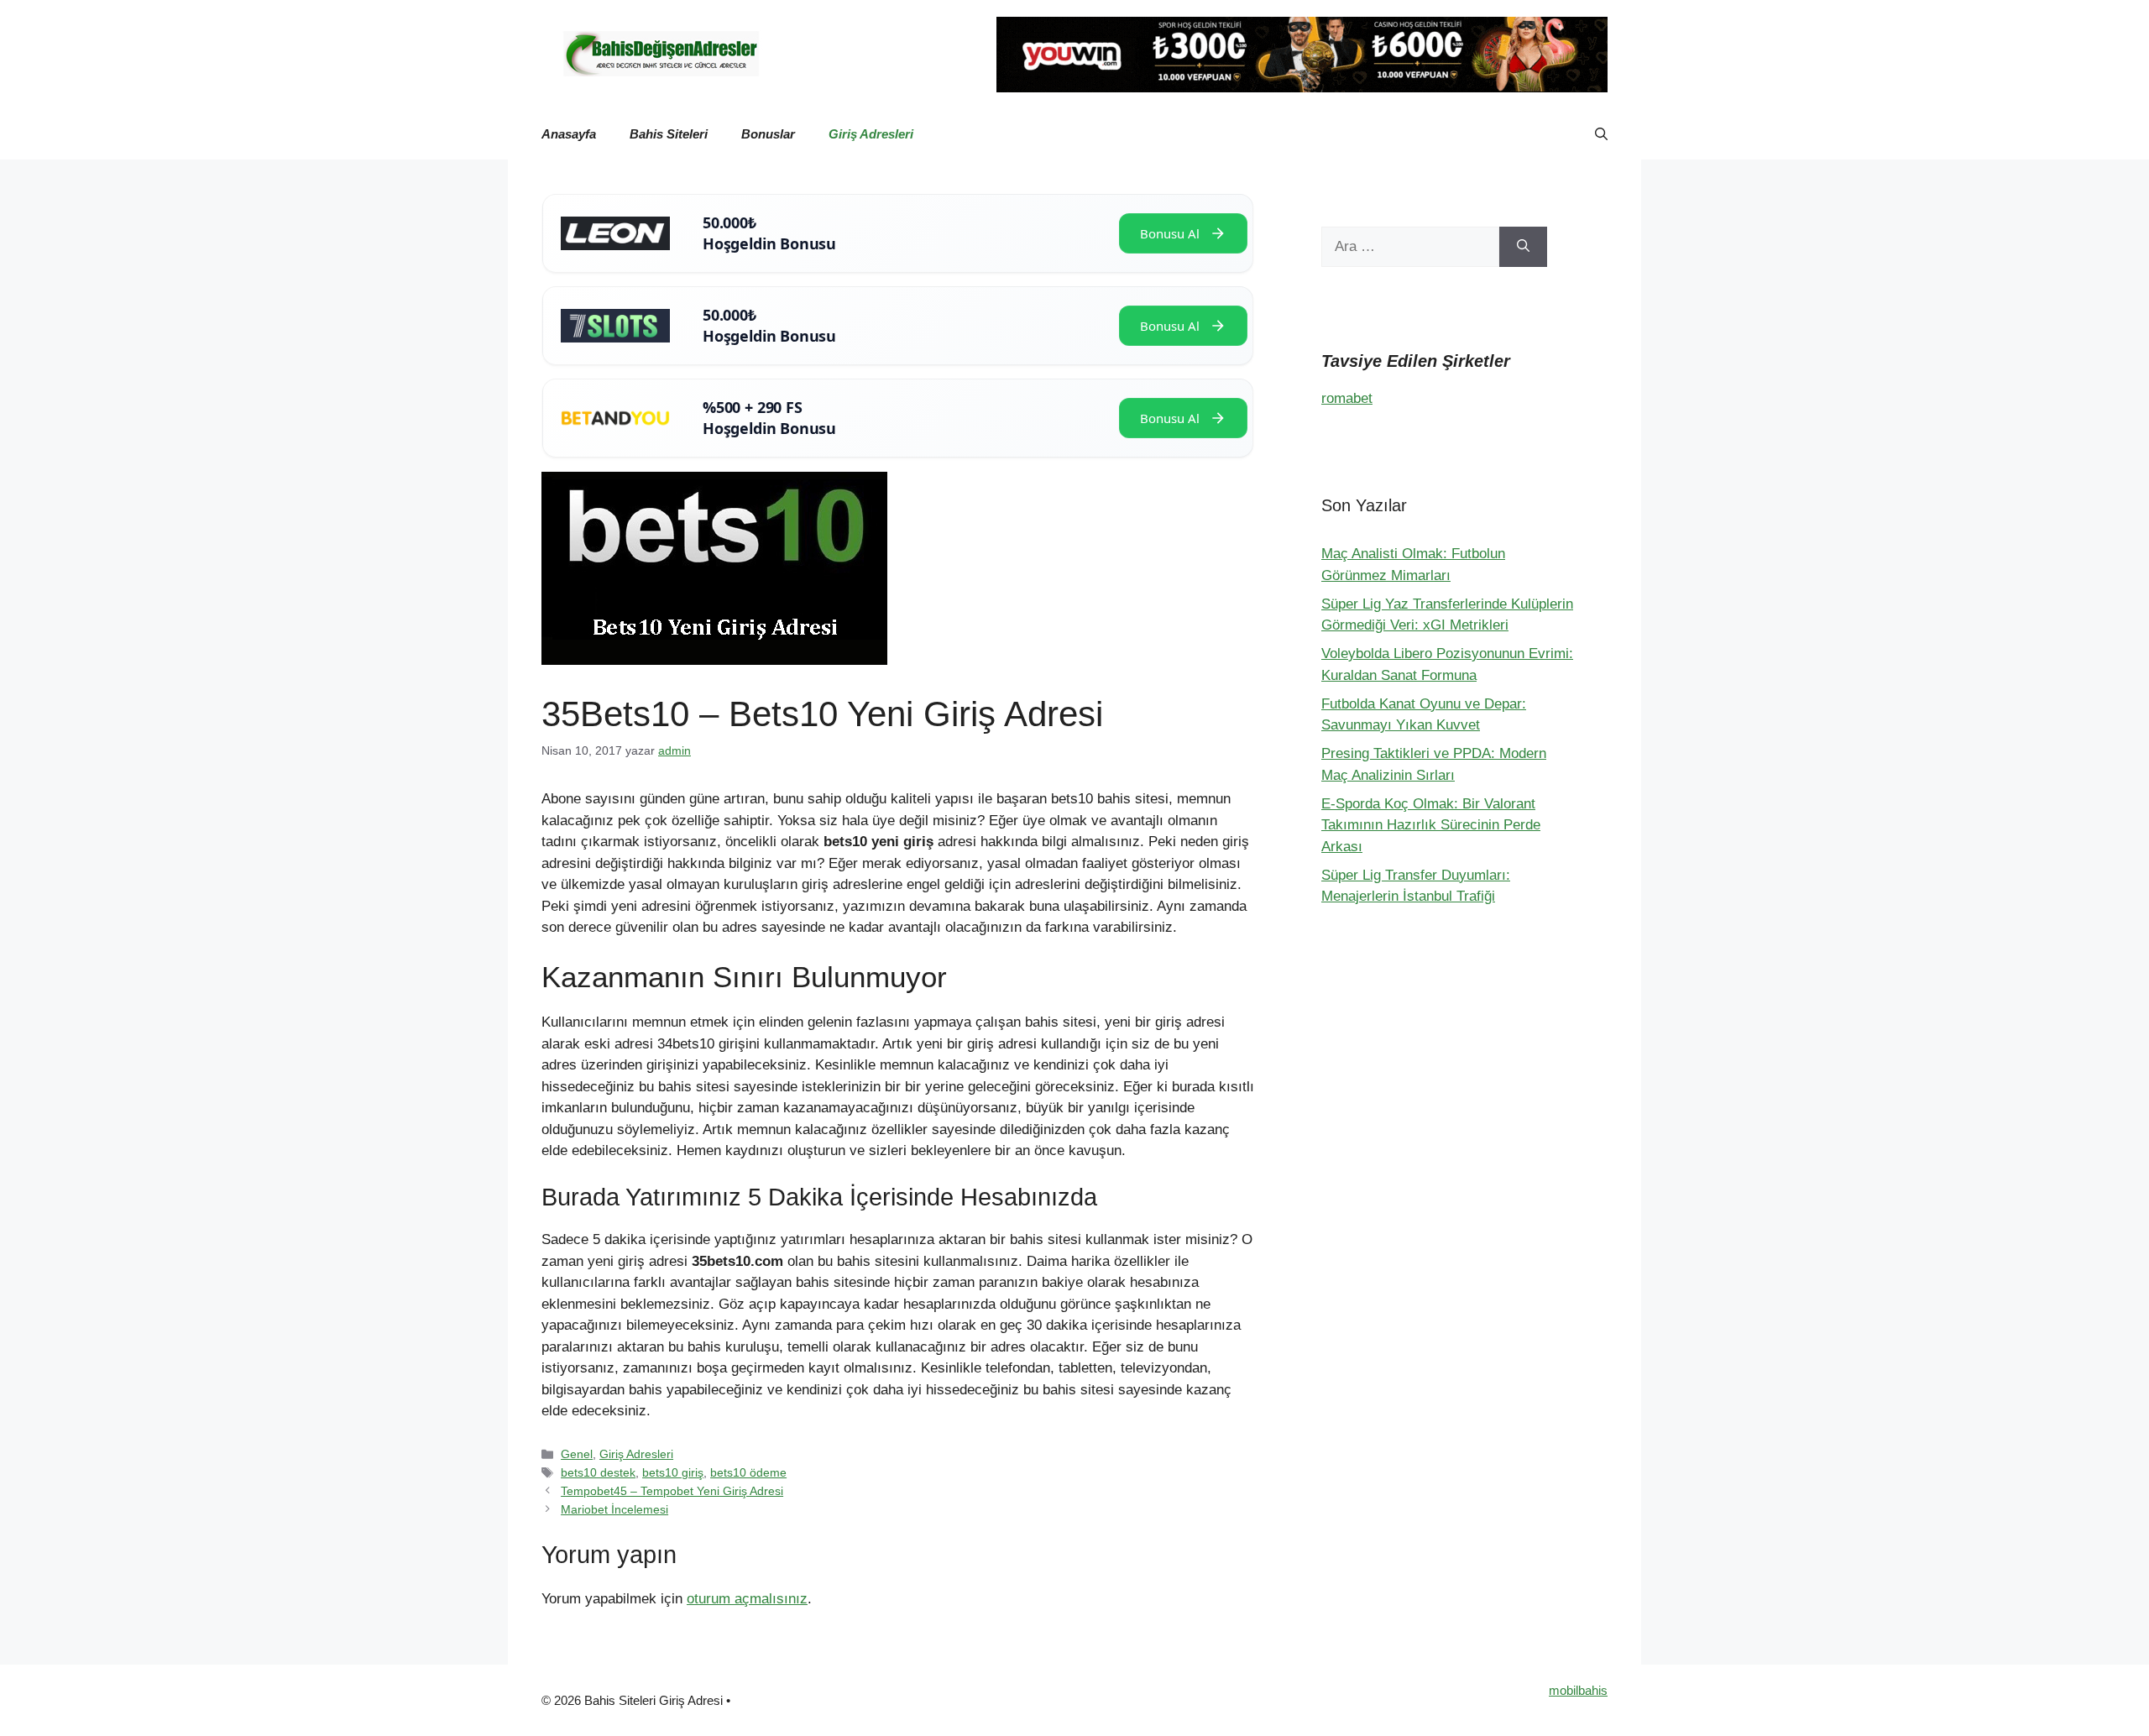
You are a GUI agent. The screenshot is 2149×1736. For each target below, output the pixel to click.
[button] (1601, 134)
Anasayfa (569, 134)
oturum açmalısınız (747, 1599)
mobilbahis (1578, 1690)
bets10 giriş (673, 1472)
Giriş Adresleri (871, 134)
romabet (1347, 398)
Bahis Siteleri (669, 134)
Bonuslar (768, 134)
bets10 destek (598, 1472)
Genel (577, 1454)
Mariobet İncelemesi (614, 1509)
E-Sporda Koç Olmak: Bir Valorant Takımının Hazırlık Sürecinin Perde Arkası (1431, 825)
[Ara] (1523, 247)
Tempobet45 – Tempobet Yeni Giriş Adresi (672, 1491)
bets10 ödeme (748, 1472)
